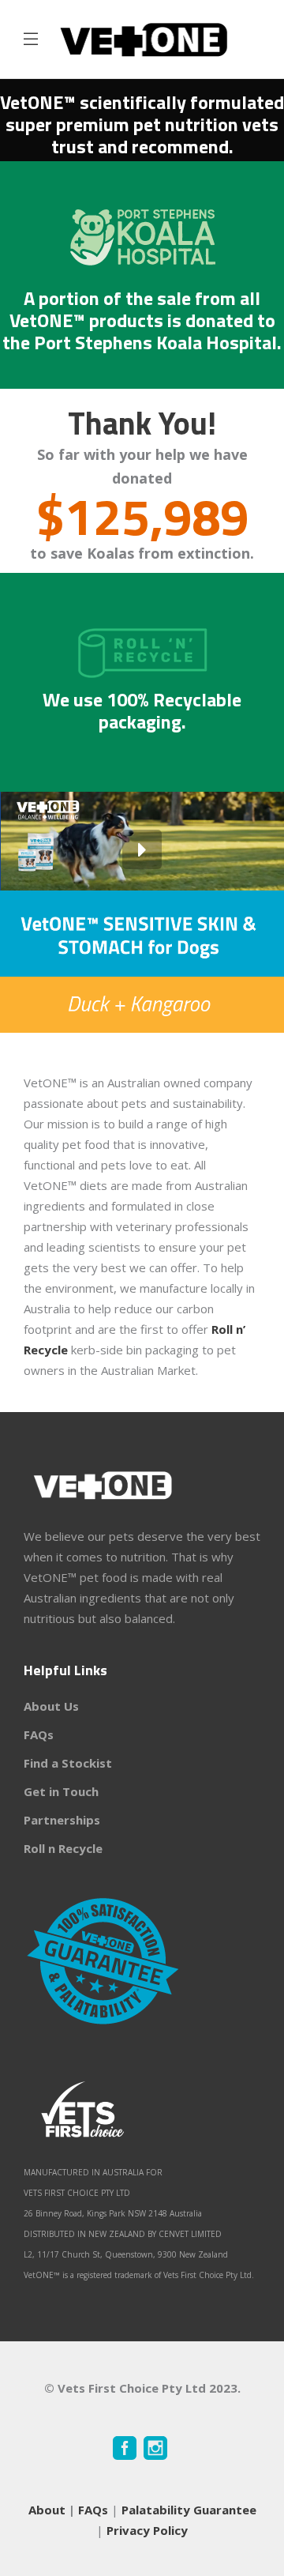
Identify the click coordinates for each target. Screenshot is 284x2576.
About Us (51, 1706)
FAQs (39, 1734)
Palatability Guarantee (189, 2510)
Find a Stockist (68, 1763)
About (47, 2510)
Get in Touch (61, 1791)
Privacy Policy (147, 2530)
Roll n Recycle (63, 1848)
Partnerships (62, 1820)
